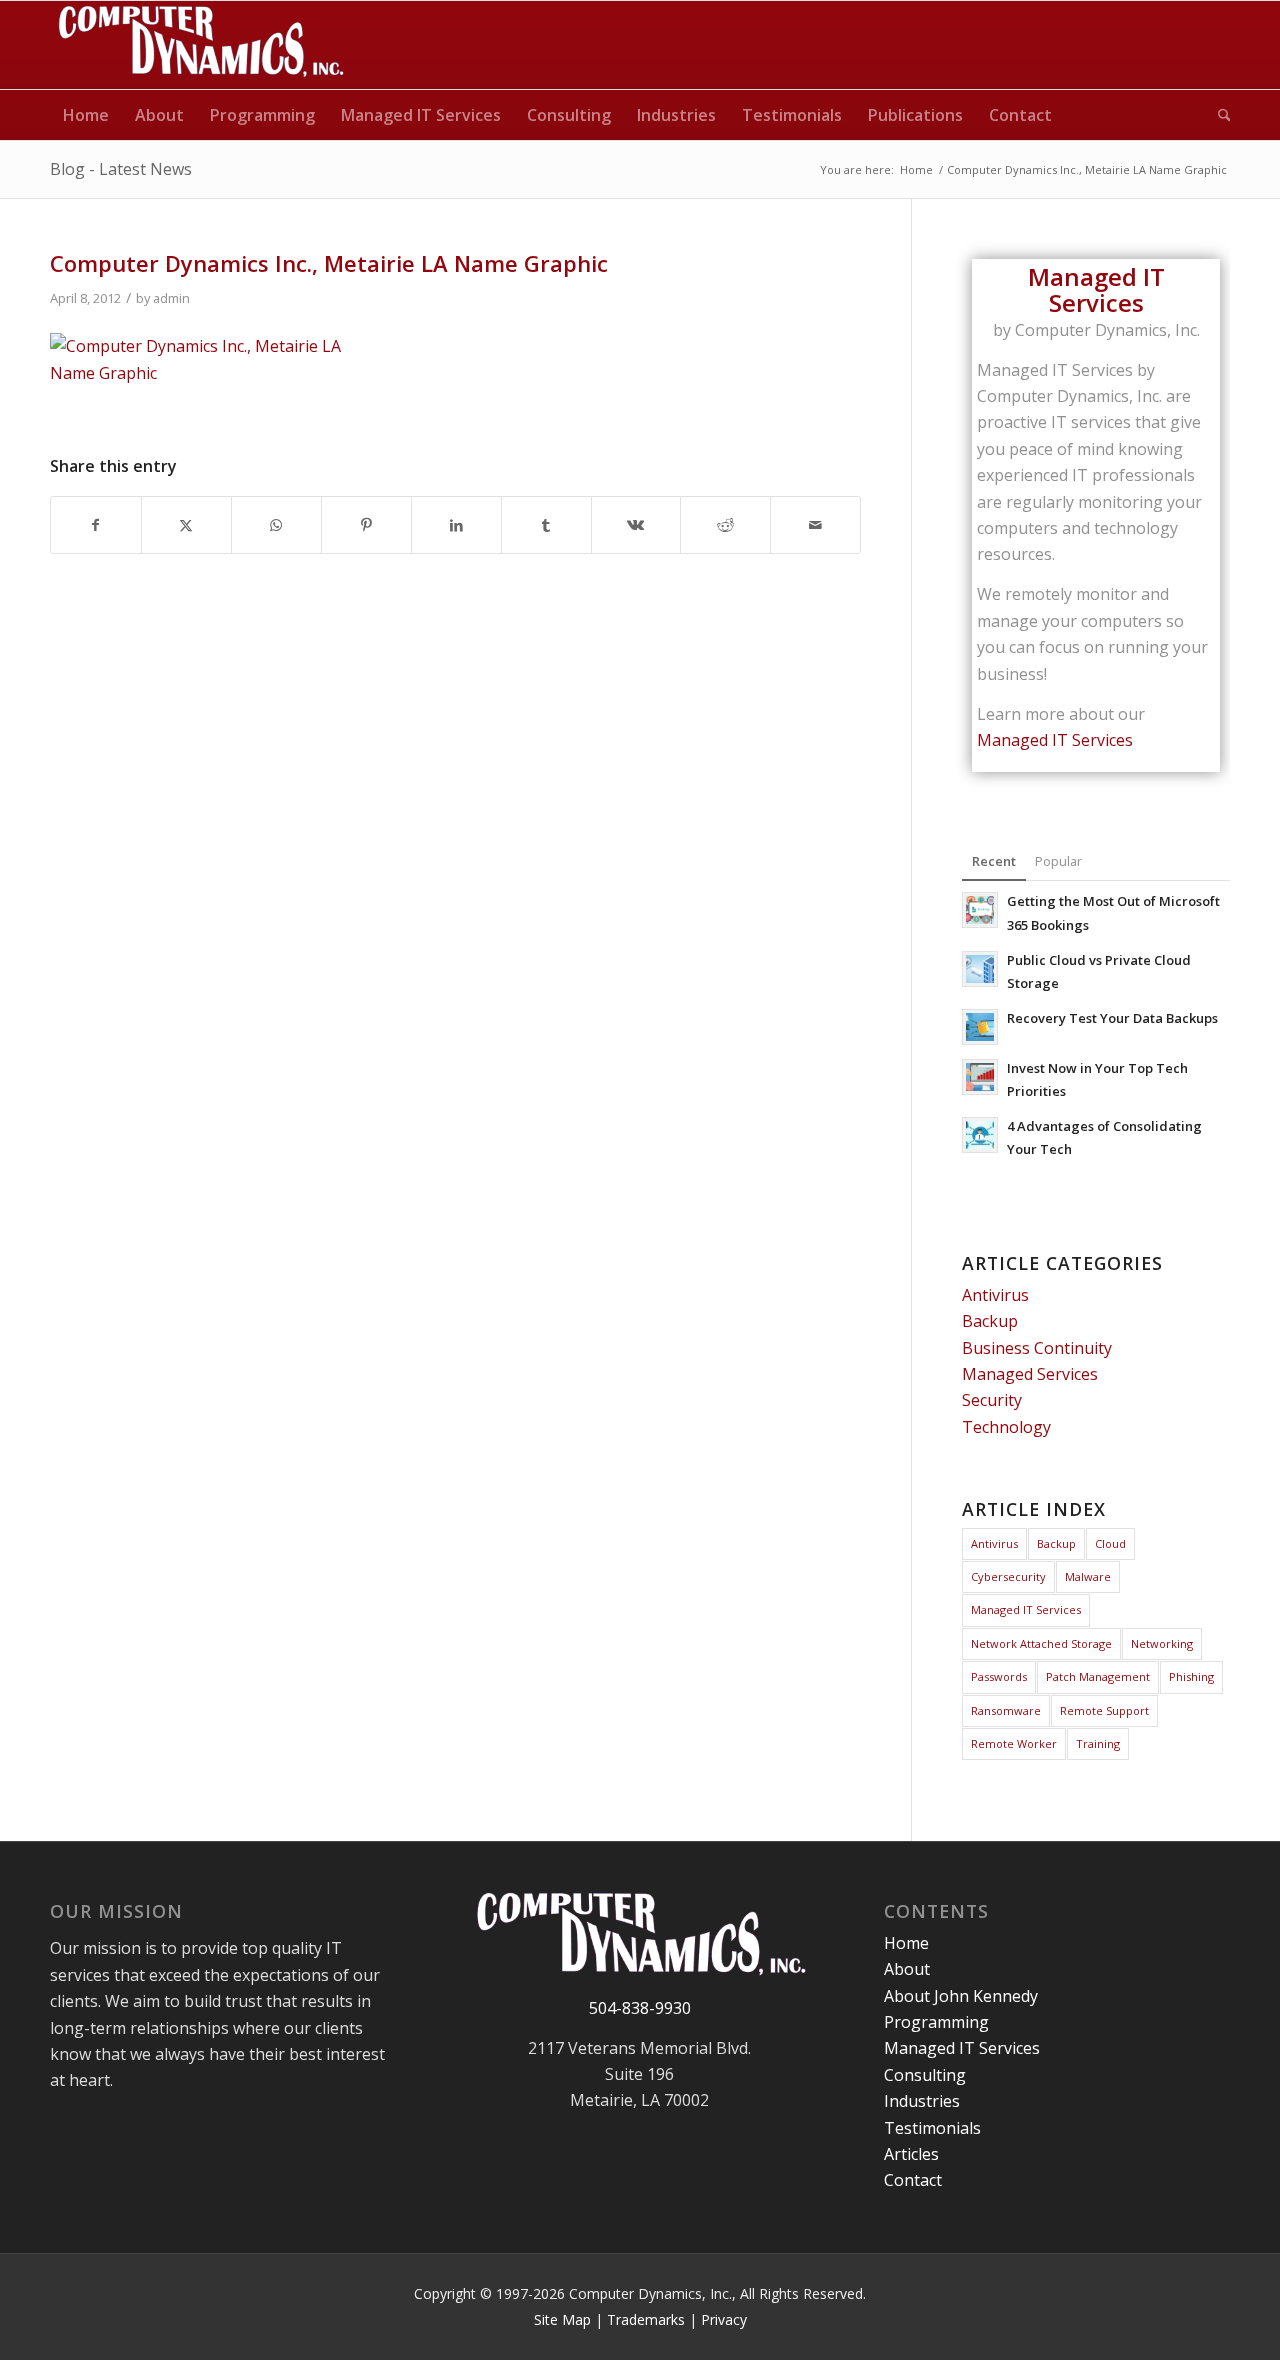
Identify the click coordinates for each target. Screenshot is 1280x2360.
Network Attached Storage (1041, 1643)
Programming (936, 2022)
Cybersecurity (1008, 1576)
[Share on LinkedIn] (456, 525)
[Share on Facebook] (96, 525)
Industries (922, 2101)
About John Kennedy (961, 1996)
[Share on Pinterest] (366, 525)
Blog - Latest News (121, 169)
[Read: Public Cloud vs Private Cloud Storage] (980, 969)
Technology (1006, 1427)
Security (992, 1400)
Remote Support (1104, 1710)
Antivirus (995, 1295)
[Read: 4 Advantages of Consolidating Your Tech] (980, 1135)
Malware (1088, 1576)
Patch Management (1098, 1676)
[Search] (1218, 115)
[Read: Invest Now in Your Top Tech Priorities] (980, 1077)
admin (171, 298)
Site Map (562, 2319)
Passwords (999, 1676)
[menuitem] (86, 115)
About (907, 1969)
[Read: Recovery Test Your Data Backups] (980, 1027)
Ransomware (1006, 1710)
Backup (990, 1321)
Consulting (925, 2075)
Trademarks (646, 2319)
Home (906, 1943)
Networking (1162, 1643)
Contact (913, 2180)
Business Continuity (1037, 1348)
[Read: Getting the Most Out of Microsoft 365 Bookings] (980, 910)
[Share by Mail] (815, 525)
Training (1098, 1743)
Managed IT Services (1055, 740)
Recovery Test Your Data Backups (1112, 1018)
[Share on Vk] (636, 525)
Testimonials (932, 2128)
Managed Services (1030, 1374)
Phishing (1191, 1676)
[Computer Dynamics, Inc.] (200, 45)
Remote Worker (1014, 1743)
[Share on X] (186, 525)
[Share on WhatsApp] (276, 525)
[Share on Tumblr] (546, 525)
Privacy (724, 2319)
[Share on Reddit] (725, 525)
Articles (911, 2154)
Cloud (1110, 1543)
